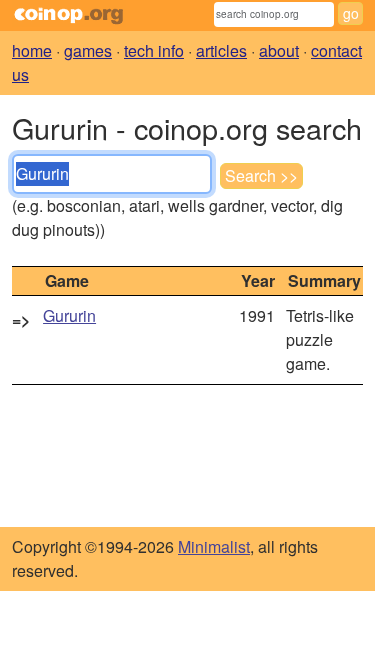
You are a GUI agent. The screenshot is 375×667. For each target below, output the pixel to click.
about (279, 50)
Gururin (69, 315)
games (88, 50)
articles (221, 50)
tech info (154, 50)
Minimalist (214, 546)
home (32, 50)
